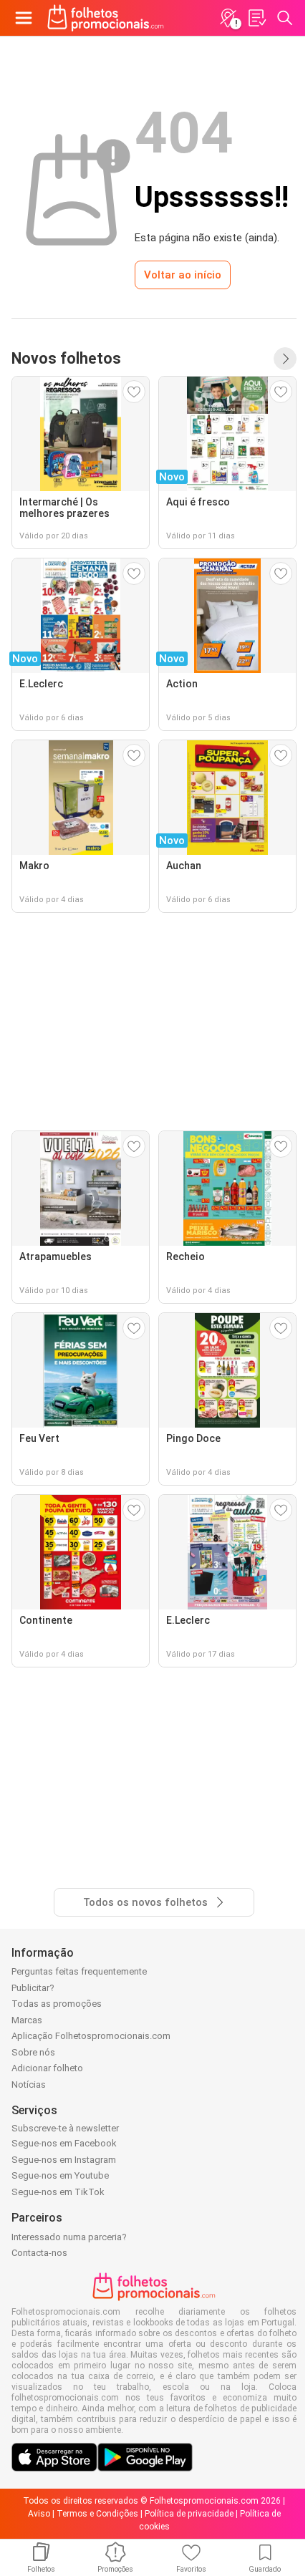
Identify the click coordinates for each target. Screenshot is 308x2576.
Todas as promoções (57, 2004)
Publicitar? (33, 1988)
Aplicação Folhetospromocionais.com (91, 2036)
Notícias (29, 2084)
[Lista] (256, 18)
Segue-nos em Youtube (60, 2175)
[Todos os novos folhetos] (285, 359)
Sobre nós (33, 2052)
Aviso (39, 2514)
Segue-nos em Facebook (64, 2143)
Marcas (27, 2020)
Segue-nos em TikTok (58, 2192)
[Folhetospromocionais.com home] (106, 18)
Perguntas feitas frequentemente (79, 1971)
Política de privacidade (189, 2514)
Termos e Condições (97, 2514)
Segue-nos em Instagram (64, 2160)
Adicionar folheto (47, 2068)
